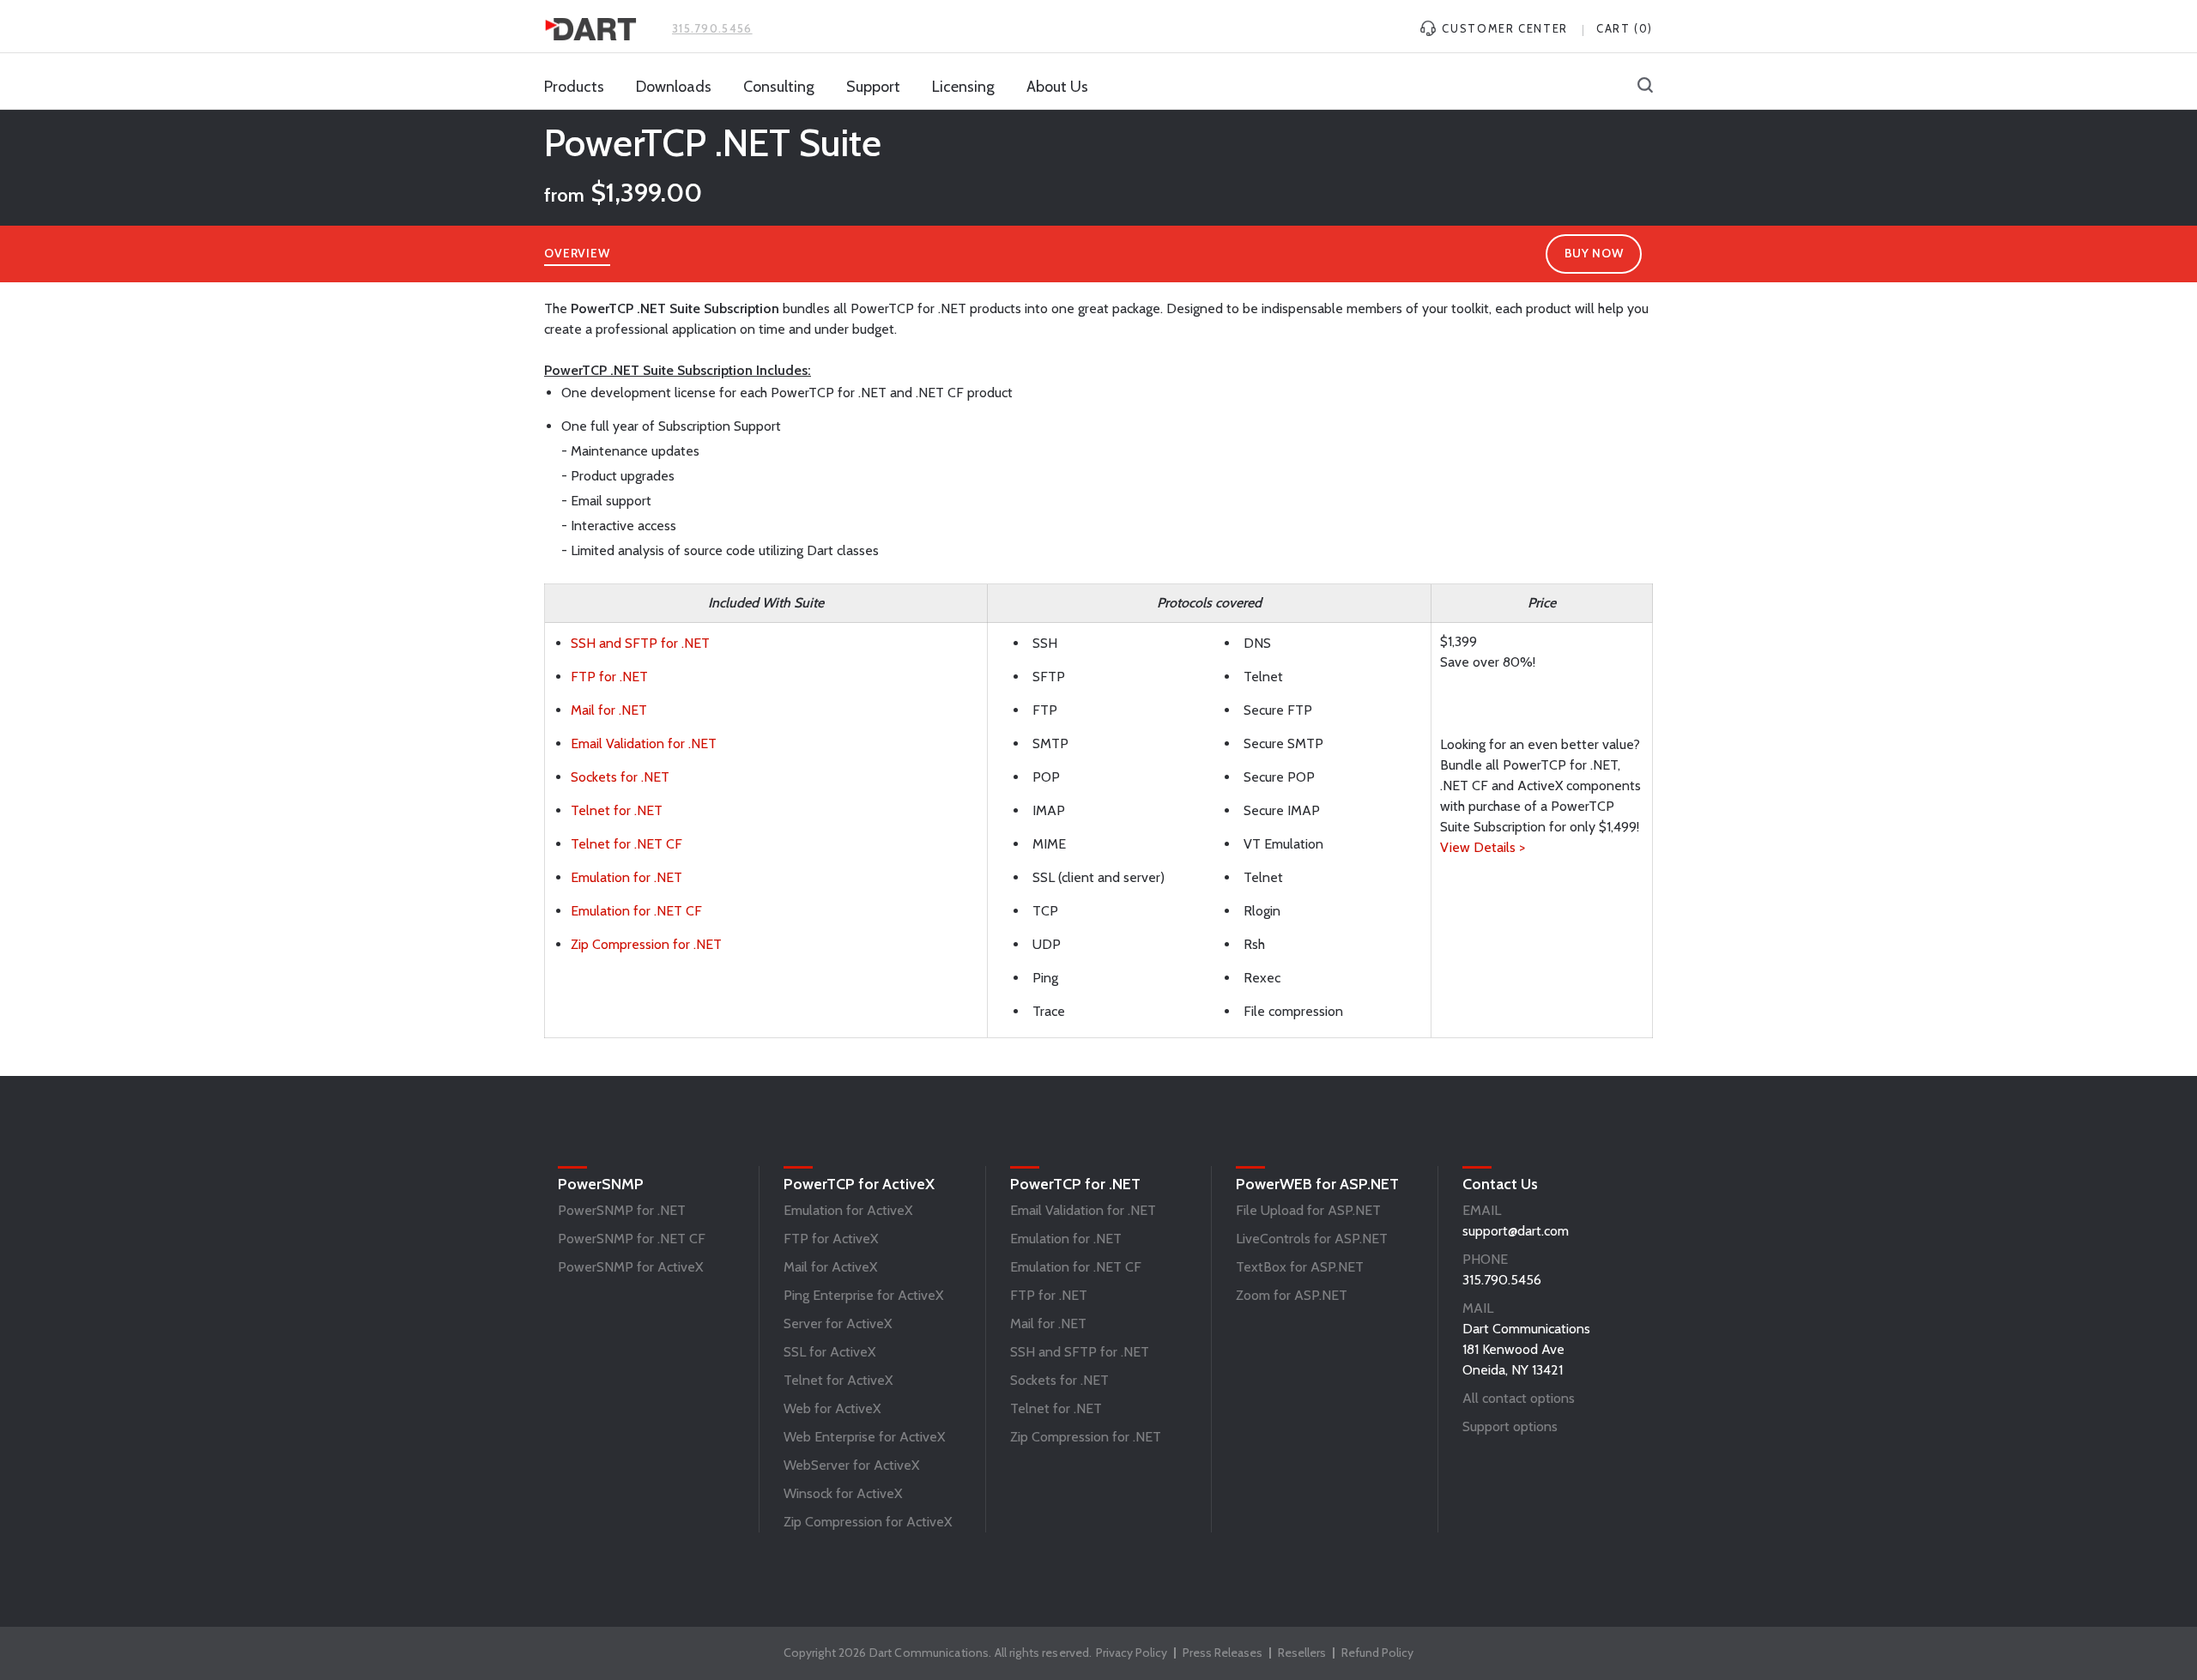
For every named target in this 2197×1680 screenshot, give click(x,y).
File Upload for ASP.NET (1308, 1210)
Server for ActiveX (838, 1323)
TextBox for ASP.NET (1300, 1267)
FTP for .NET (609, 677)
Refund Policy (1377, 1653)
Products (574, 87)
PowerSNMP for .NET (622, 1210)
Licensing (963, 87)
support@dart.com (1516, 1231)
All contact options (1519, 1398)
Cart (1625, 28)
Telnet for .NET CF (626, 844)
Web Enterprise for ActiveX (864, 1437)
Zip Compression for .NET (646, 944)
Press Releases (1223, 1653)
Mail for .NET (609, 710)
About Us (1057, 87)
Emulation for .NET (626, 877)
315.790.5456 (712, 28)
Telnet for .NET (617, 810)
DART (590, 29)
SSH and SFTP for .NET (640, 643)
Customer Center (1503, 28)
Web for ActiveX (832, 1408)
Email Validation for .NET (644, 743)
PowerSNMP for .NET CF (632, 1239)
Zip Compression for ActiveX (868, 1522)
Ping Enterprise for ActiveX (863, 1295)
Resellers (1302, 1653)
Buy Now (1594, 253)
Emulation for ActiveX (848, 1210)
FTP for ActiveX (831, 1239)
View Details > (1483, 847)
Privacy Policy (1132, 1653)
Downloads (674, 87)
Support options (1510, 1426)
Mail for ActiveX (830, 1267)
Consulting (779, 87)
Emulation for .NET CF (636, 911)
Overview (577, 253)
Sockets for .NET (620, 777)
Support (873, 87)
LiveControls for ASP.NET (1312, 1239)
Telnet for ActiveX (838, 1380)
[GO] (1645, 87)
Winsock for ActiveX (843, 1493)
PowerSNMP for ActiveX (630, 1267)
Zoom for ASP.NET (1292, 1295)
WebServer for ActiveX (851, 1465)
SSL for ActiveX (829, 1352)
